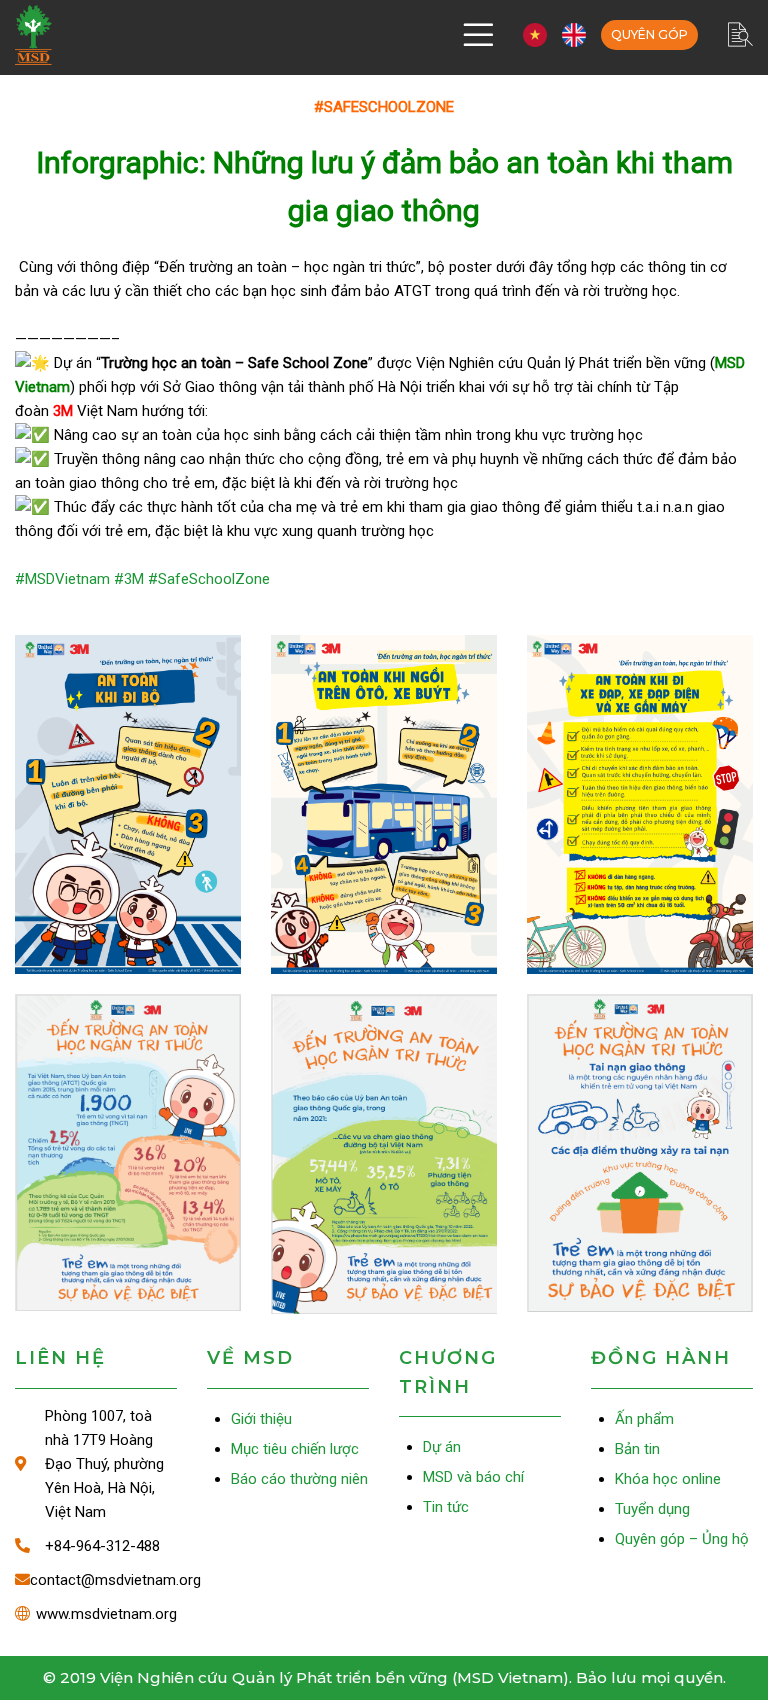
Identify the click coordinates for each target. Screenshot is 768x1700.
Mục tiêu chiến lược (295, 1449)
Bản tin (637, 1449)
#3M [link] (129, 579)
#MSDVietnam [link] (62, 579)
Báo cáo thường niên (299, 1479)
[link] (63, 411)
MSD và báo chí (473, 1477)
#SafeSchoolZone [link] (209, 579)
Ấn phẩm (644, 1419)
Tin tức (446, 1507)
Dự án (442, 1447)
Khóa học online (668, 1479)
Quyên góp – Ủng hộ (649, 35)
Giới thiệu (261, 1419)
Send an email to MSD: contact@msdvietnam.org (96, 1580)
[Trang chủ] (33, 35)
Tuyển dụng (652, 1509)
